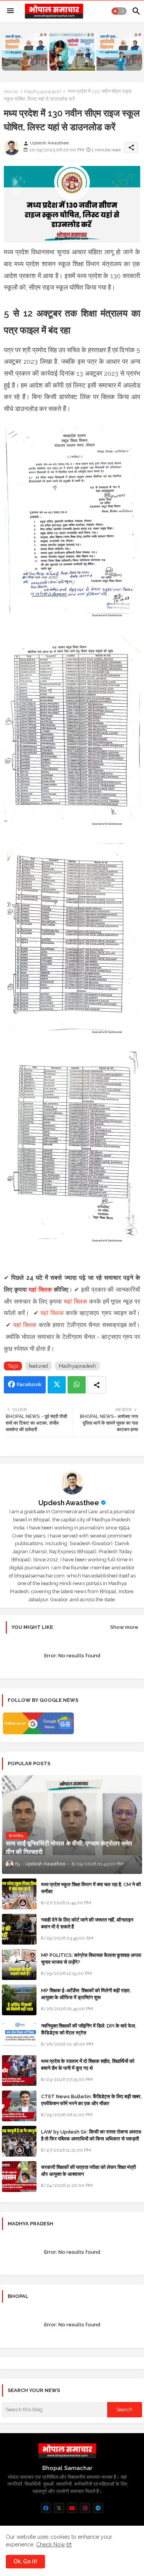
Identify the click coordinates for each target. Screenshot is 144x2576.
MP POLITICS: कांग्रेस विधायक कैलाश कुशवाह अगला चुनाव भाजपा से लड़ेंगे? (91, 1959)
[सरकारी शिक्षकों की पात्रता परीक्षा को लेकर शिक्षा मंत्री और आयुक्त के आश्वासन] (19, 2177)
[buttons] (46, 2508)
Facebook (29, 1384)
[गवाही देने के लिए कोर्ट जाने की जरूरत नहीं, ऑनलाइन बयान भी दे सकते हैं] (19, 1929)
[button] (119, 11)
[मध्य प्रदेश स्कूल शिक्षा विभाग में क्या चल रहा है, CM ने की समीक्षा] (19, 1894)
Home (11, 92)
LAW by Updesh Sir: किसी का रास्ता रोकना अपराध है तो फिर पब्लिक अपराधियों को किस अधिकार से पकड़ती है (91, 2139)
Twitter (57, 1385)
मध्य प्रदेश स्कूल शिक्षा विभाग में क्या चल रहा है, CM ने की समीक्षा (91, 1888)
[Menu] (10, 11)
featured (38, 1366)
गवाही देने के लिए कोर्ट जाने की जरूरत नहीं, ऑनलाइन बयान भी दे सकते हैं (87, 1923)
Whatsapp (77, 1385)
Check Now (50, 2545)
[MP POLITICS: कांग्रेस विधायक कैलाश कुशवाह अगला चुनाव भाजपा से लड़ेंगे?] (19, 1965)
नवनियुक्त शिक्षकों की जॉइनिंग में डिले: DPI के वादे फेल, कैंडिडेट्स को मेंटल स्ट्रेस (89, 2029)
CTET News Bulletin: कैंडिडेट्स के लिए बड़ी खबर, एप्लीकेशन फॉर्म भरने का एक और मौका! (91, 2100)
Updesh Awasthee (69, 1503)
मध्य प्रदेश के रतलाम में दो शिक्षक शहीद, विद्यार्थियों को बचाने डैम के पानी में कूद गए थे (88, 2065)
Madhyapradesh (43, 92)
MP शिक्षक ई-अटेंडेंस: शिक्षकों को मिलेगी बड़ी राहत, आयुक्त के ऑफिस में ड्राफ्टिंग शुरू (86, 1994)
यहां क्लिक (40, 1290)
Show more (124, 1627)
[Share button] (97, 1385)
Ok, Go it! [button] (25, 2561)
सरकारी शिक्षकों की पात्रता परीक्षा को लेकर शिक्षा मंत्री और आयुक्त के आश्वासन (89, 2171)
